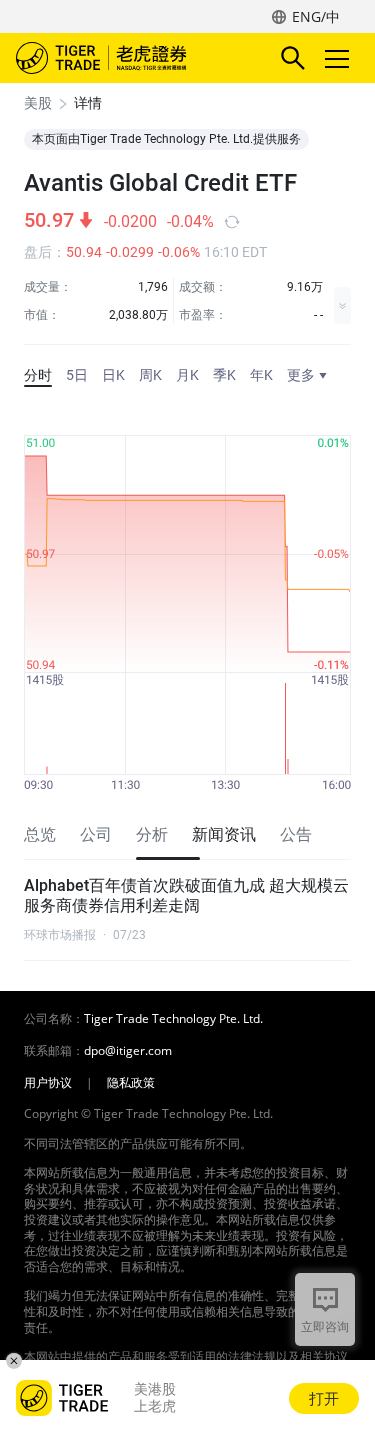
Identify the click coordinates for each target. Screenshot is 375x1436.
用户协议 (48, 1083)
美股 (38, 103)
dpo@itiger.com (128, 1051)
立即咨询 (325, 1326)
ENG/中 (316, 16)
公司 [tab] (96, 834)
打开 (324, 1398)
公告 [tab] (296, 834)
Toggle (339, 58)
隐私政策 (131, 1083)
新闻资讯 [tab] (224, 834)
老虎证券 (131, 58)
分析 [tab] (152, 834)
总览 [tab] (40, 834)
